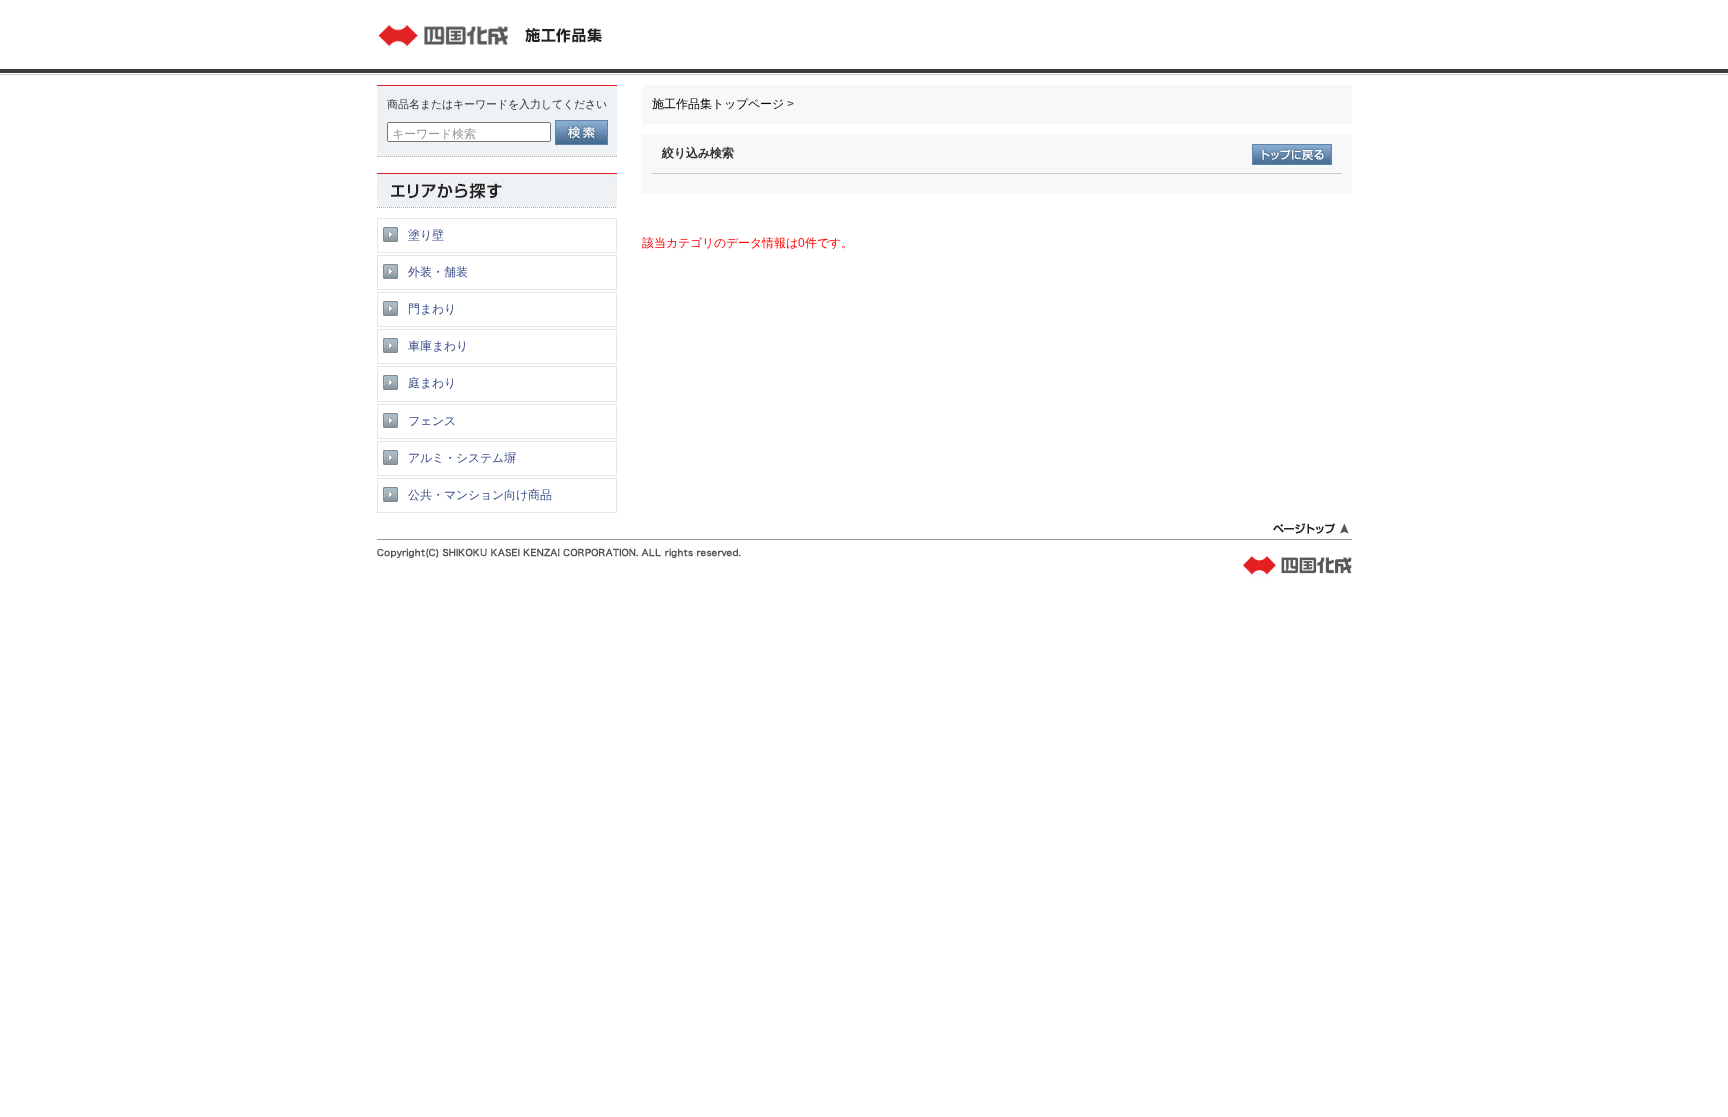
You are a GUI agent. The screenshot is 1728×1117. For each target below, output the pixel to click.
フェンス (432, 421)
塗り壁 (426, 235)
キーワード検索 (434, 134)
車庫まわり (438, 346)
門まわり (432, 309)
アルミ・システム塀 (462, 458)
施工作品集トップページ (718, 104)
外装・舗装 (438, 272)
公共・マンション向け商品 (480, 495)
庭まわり (432, 383)
